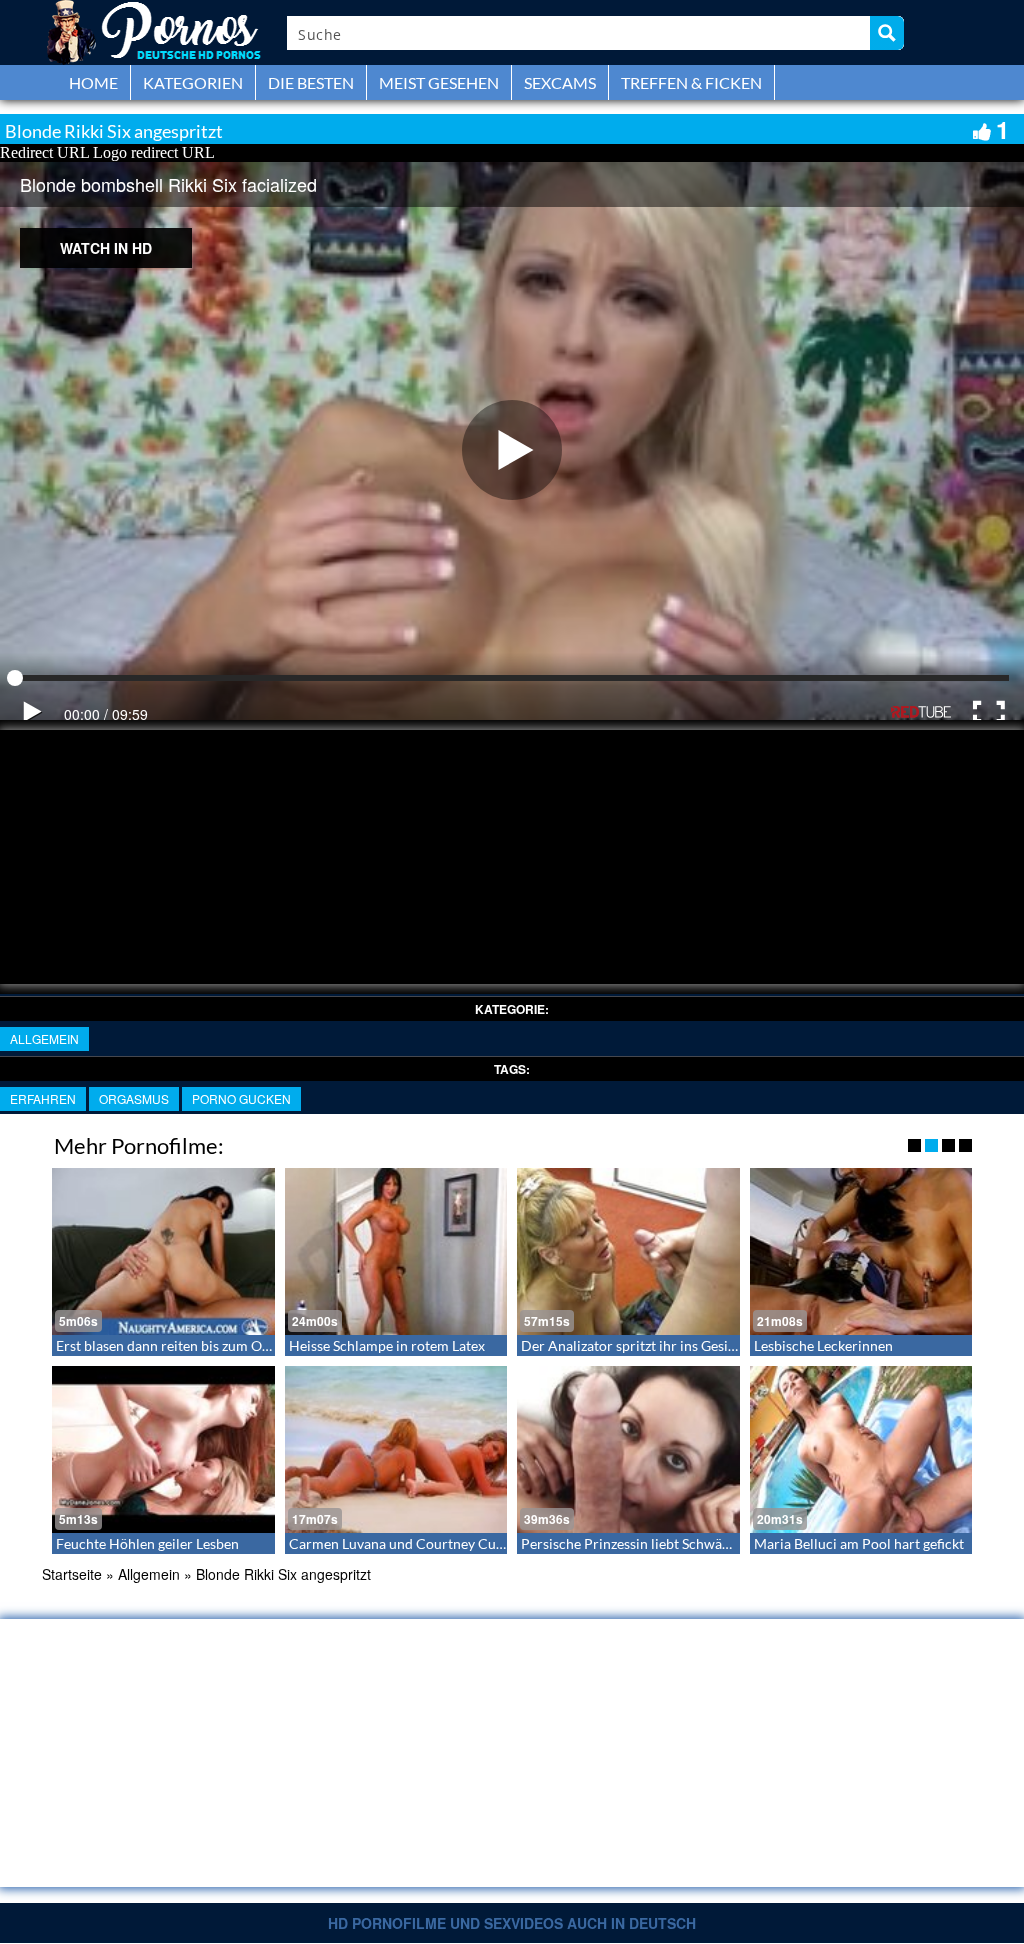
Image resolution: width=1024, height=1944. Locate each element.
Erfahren (43, 1098)
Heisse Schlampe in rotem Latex (387, 1345)
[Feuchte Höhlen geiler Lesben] (163, 1449)
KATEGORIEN (193, 82)
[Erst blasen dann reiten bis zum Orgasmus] (163, 1251)
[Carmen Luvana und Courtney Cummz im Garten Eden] (396, 1449)
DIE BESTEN (311, 82)
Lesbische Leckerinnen (823, 1345)
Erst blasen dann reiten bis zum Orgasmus (185, 1345)
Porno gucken (241, 1098)
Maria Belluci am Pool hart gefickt (859, 1543)
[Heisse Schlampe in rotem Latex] (396, 1251)
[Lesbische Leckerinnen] (861, 1251)
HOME (93, 82)
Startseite (72, 1574)
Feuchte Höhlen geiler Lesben (147, 1543)
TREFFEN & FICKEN (691, 82)
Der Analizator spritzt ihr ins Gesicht (634, 1345)
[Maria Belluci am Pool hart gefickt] (861, 1449)
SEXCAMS (560, 82)
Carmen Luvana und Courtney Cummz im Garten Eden (457, 1543)
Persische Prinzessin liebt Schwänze (632, 1543)
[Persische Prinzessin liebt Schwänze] (628, 1449)
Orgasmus (134, 1098)
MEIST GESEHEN (439, 82)
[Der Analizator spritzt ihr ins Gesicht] (628, 1251)
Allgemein (44, 1038)
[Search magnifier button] (887, 33)
